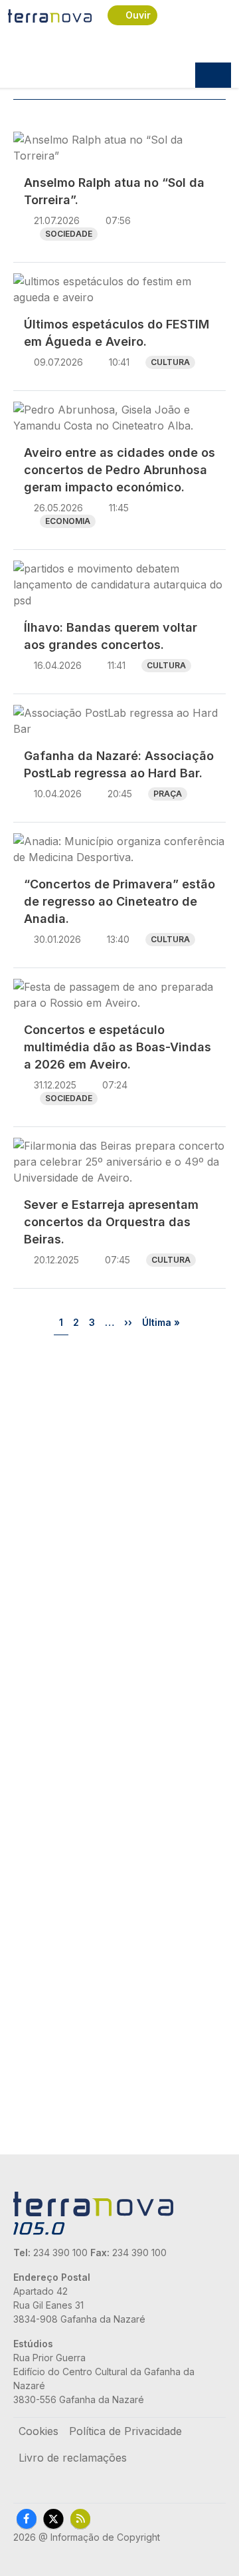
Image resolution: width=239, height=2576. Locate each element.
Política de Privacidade (125, 2431)
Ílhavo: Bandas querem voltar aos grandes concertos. (111, 636)
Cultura (170, 362)
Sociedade (69, 234)
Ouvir (138, 15)
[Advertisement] (119, 1476)
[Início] (50, 15)
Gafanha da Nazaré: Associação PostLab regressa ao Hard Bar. (119, 764)
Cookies (39, 2431)
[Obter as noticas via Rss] (80, 2519)
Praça (168, 794)
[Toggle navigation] (213, 75)
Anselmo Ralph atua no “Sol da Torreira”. (114, 191)
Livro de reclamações (73, 2458)
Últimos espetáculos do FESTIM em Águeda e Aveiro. (117, 333)
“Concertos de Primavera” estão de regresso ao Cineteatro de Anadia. (119, 901)
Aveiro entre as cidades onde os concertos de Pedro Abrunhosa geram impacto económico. (119, 470)
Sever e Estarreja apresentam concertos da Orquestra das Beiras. (111, 1222)
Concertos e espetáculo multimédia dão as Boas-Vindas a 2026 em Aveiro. (118, 1047)
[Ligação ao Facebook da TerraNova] (27, 2519)
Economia (68, 521)
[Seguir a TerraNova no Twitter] (53, 2519)
